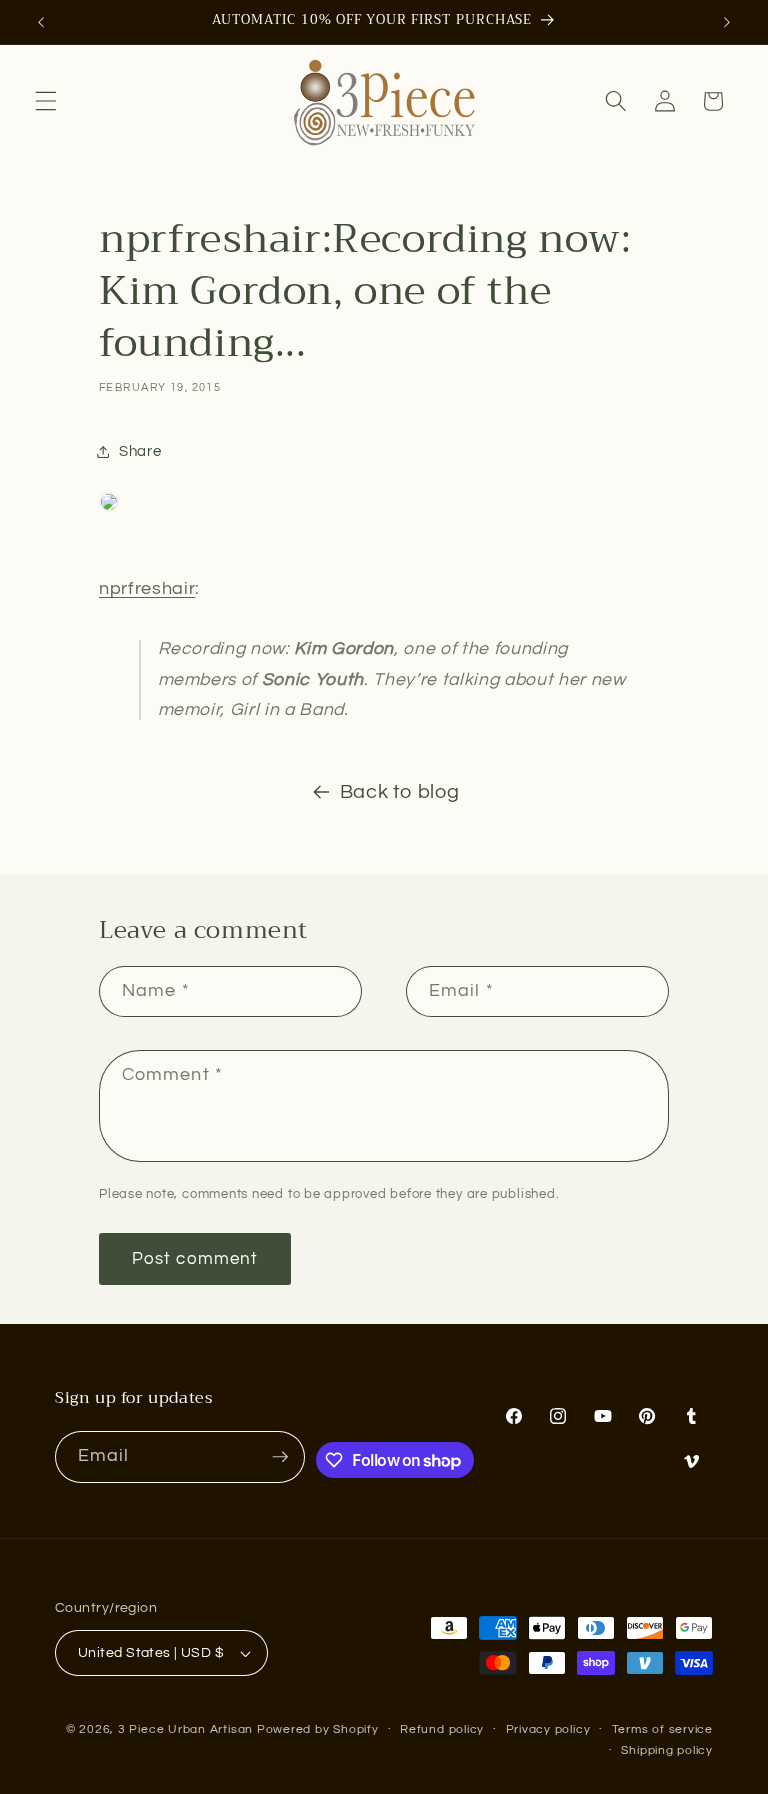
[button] (46, 101)
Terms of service (662, 1729)
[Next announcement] (727, 22)
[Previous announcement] (41, 22)
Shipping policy (667, 1750)
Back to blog (400, 792)
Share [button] (140, 451)
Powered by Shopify (318, 1729)
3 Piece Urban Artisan (185, 1729)
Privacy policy (548, 1729)
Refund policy (442, 1729)
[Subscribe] (280, 1457)
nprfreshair (147, 589)
